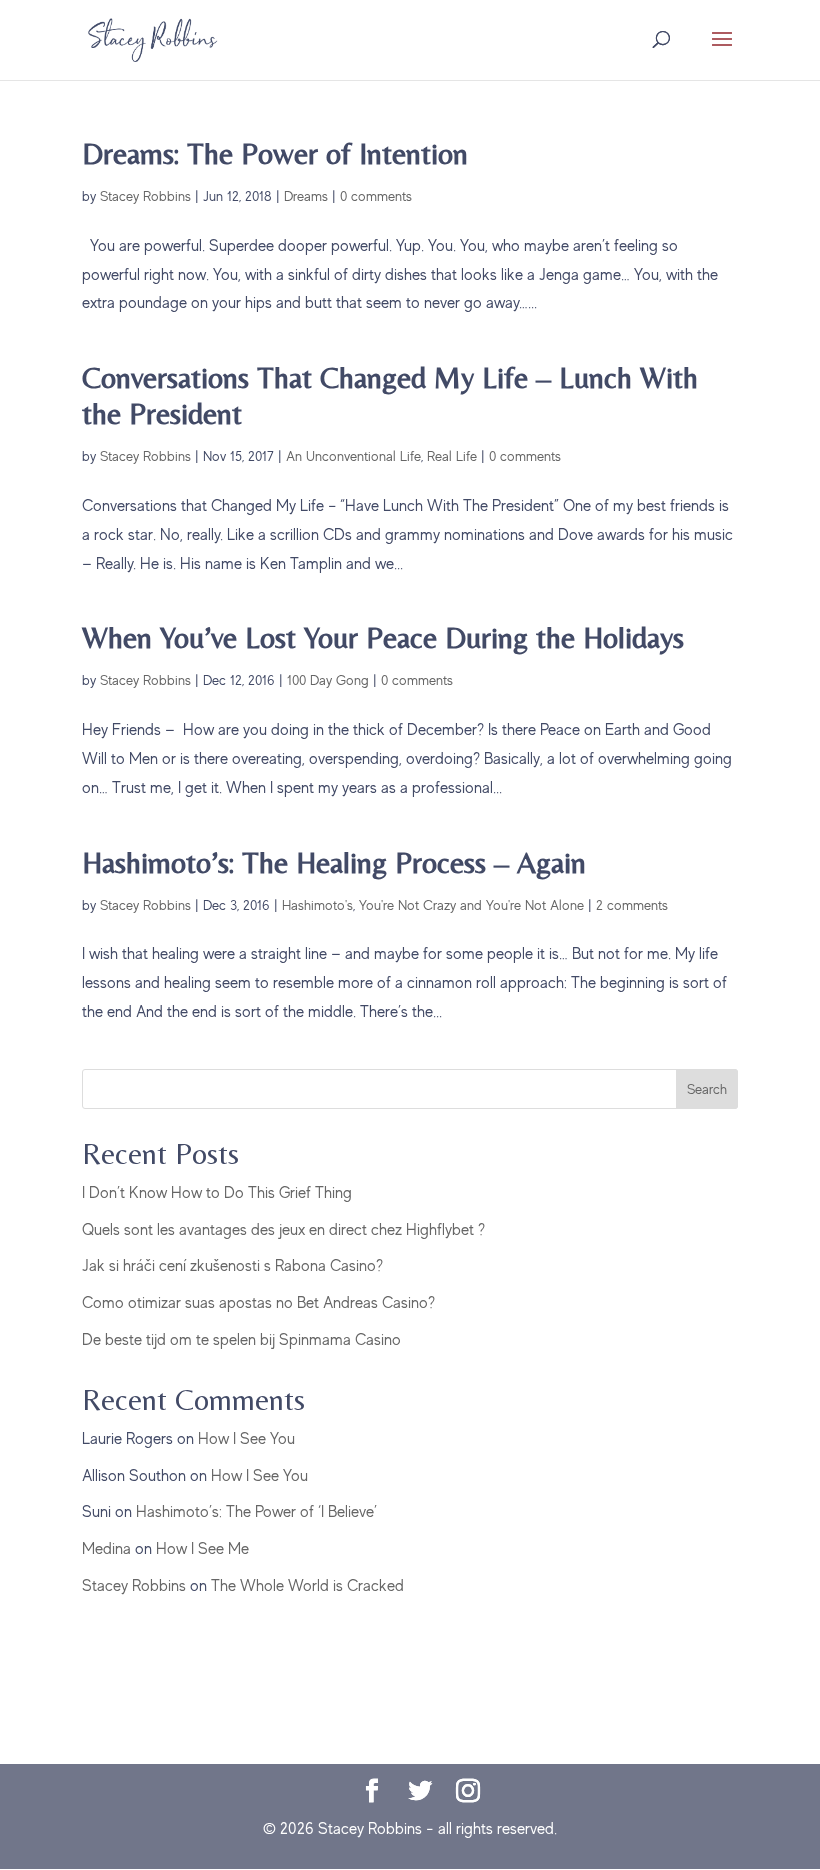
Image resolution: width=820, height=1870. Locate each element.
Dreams (306, 196)
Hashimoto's (317, 905)
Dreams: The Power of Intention (275, 153)
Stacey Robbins (145, 196)
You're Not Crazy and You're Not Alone (471, 905)
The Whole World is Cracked (307, 1586)
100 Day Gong (328, 680)
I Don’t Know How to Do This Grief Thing (217, 1193)
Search (707, 1089)
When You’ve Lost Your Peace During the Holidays (383, 637)
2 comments (632, 905)
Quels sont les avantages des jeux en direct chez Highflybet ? (283, 1230)
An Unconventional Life (353, 456)
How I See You (246, 1439)
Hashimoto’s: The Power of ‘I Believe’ (256, 1512)
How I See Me (202, 1549)
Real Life (452, 456)
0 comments (376, 196)
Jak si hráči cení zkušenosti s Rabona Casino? (232, 1266)
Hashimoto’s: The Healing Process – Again (334, 862)
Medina (106, 1549)
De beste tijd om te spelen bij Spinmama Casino (241, 1340)
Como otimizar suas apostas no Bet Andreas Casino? (258, 1303)
